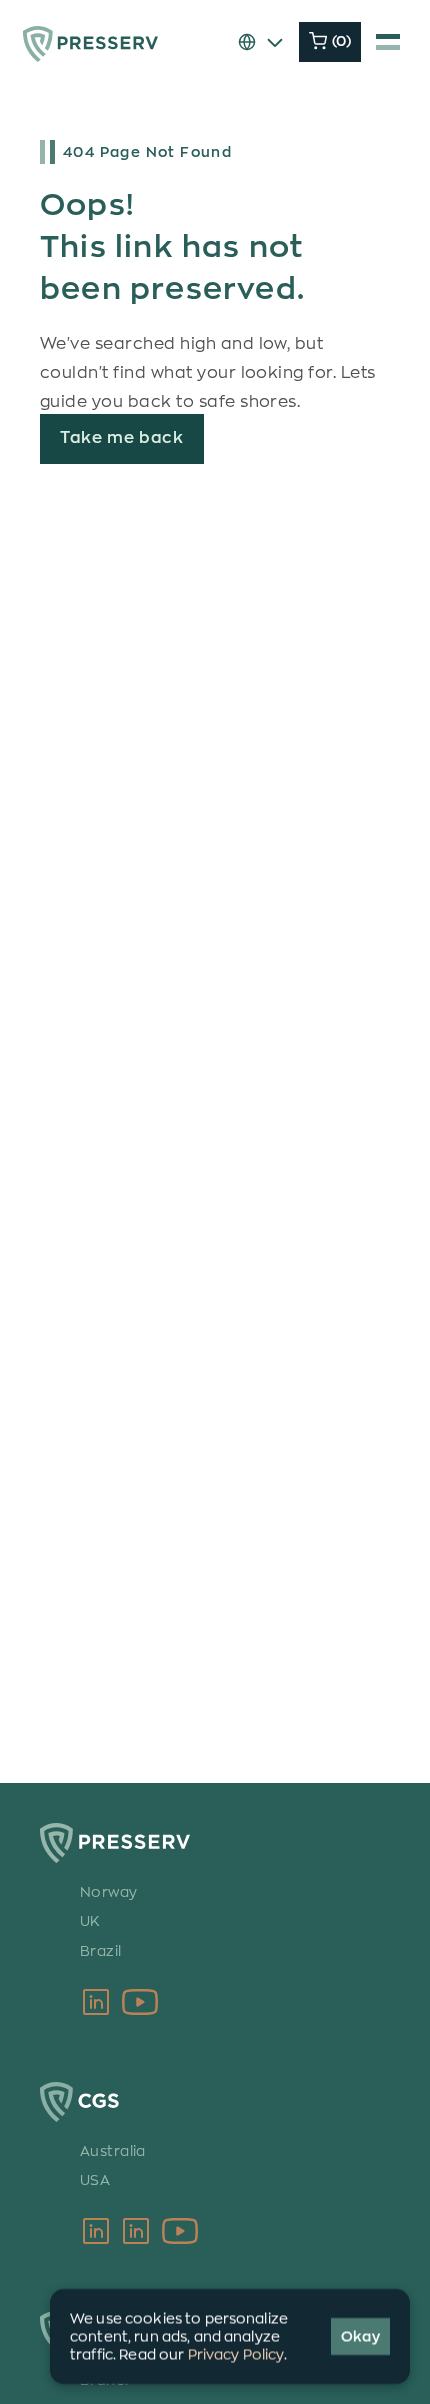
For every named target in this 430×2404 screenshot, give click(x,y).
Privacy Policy (236, 2355)
